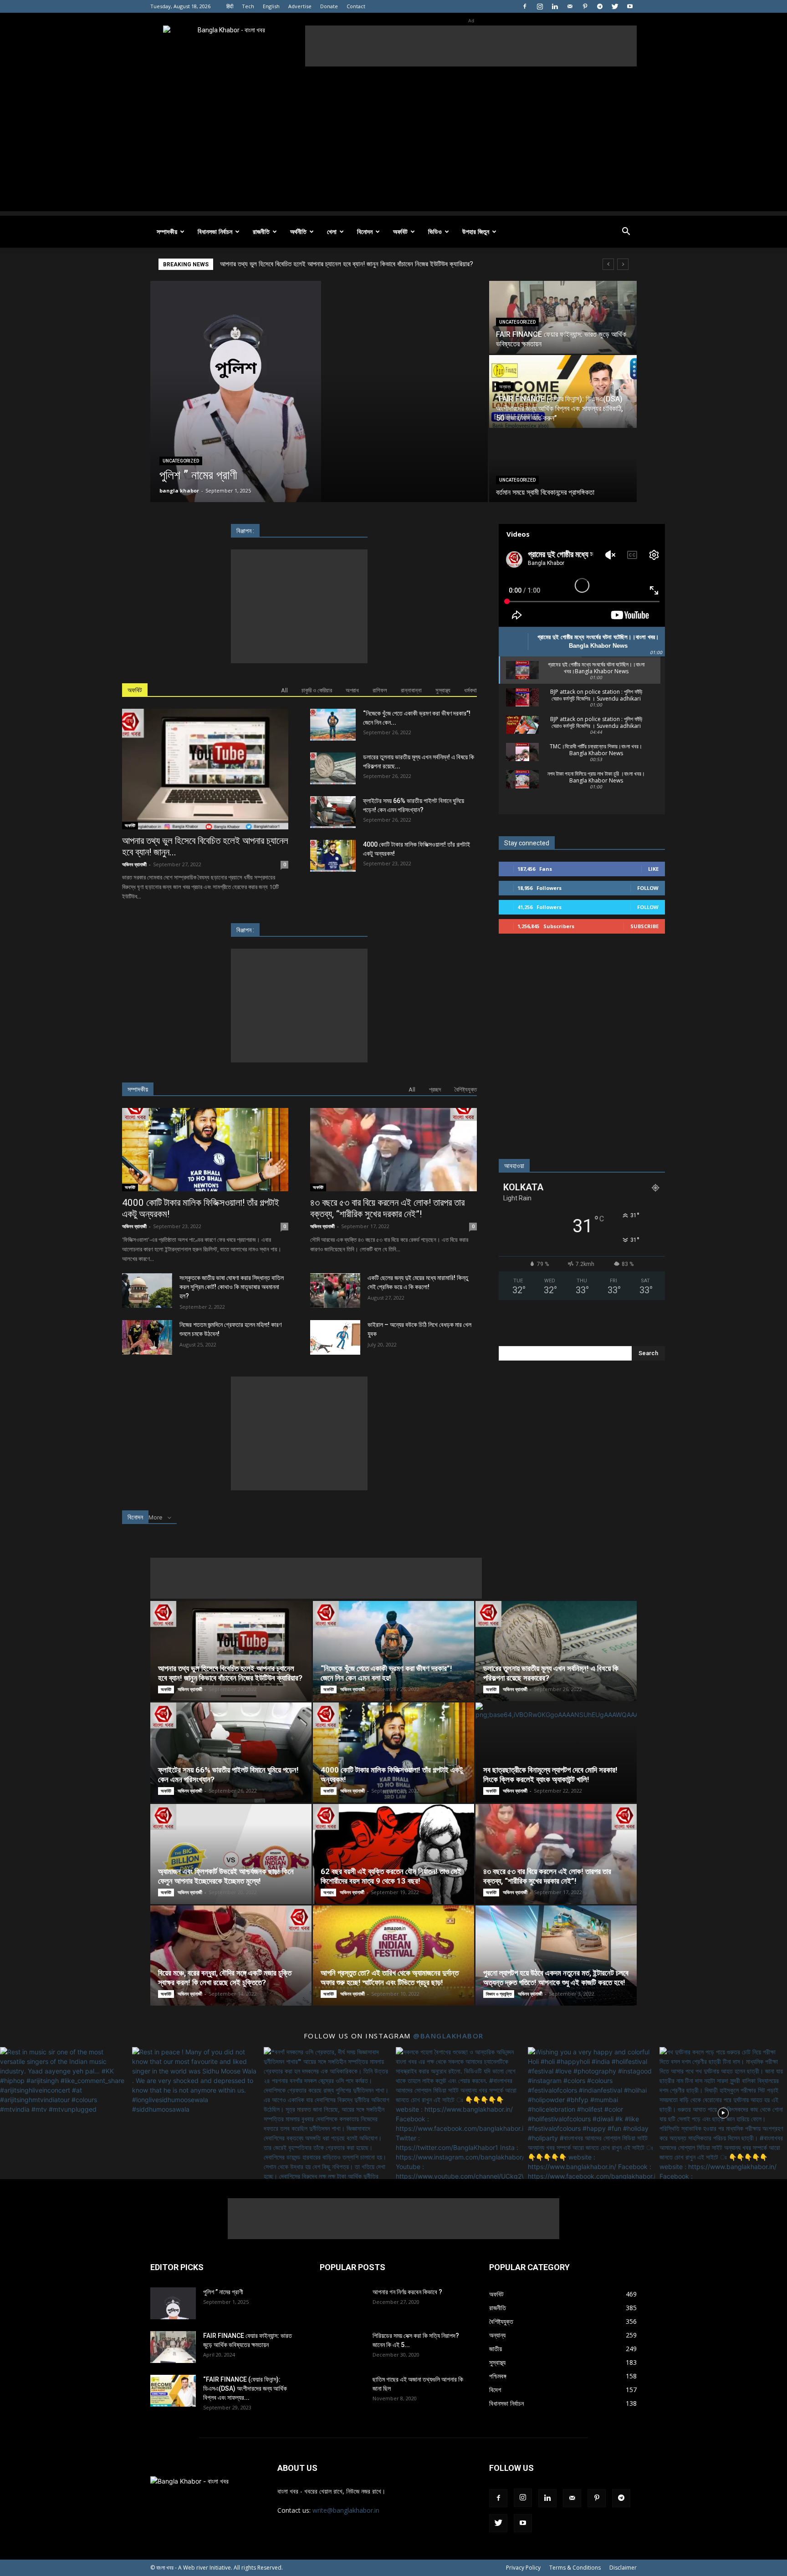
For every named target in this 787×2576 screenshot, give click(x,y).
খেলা (332, 231)
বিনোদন (365, 231)
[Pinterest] (585, 6)
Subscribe (644, 926)
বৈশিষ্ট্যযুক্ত (466, 1090)
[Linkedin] (555, 6)
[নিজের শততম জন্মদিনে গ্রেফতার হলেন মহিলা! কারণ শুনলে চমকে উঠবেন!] (147, 1338)
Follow (648, 888)
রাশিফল (380, 690)
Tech (248, 6)
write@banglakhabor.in (346, 2510)
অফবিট (400, 231)
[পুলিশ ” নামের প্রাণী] (319, 391)
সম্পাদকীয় (167, 231)
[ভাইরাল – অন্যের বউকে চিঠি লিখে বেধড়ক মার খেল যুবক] (335, 1338)
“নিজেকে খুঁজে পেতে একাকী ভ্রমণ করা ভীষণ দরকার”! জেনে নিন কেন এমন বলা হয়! (386, 1673)
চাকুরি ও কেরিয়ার (317, 690)
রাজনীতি (261, 231)
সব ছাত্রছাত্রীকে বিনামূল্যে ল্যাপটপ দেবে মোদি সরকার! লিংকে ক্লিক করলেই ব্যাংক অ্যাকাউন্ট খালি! (550, 1775)
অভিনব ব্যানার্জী (134, 864)
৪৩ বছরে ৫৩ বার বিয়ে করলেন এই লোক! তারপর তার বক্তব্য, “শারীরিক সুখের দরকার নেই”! (387, 1208)
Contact (356, 6)
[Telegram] (600, 6)
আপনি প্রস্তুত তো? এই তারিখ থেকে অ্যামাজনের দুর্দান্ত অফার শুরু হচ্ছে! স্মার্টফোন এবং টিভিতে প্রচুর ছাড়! (390, 1978)
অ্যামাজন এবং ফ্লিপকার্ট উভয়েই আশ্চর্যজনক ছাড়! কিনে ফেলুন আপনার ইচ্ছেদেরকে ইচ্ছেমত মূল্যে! (226, 1876)
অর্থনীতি (298, 231)
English (271, 6)
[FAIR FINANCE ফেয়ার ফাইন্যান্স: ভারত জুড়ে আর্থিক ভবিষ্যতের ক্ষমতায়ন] (563, 317)
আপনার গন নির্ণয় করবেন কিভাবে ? (407, 2292)
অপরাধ (352, 690)
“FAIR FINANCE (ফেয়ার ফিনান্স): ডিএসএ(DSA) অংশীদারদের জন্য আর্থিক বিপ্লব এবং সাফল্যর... (245, 2388)
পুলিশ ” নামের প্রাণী (223, 2292)
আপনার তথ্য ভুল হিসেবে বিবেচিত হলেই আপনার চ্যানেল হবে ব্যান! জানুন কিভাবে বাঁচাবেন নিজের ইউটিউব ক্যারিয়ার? (230, 1673)
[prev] (608, 264)
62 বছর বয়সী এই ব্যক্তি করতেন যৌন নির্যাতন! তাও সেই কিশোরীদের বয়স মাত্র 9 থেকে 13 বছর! (391, 1876)
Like (653, 869)
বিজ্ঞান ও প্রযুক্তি (499, 1994)
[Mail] (570, 6)
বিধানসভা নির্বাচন (215, 231)
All (284, 690)
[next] (623, 264)
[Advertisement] (471, 46)
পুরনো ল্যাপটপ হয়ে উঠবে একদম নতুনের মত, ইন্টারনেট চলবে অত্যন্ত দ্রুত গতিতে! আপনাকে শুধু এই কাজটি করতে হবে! (556, 1978)
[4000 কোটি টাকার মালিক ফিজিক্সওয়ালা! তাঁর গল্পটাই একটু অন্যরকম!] (333, 856)
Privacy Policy (523, 2568)
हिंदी (230, 6)
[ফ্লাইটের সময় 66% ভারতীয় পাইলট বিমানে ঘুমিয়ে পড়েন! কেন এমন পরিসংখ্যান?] (333, 812)
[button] (626, 232)
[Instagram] (540, 6)
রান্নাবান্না (411, 690)
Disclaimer (623, 2568)
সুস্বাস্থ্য (443, 690)
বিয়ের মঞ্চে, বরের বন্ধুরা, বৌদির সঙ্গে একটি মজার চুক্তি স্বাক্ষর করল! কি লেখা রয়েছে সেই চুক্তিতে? (225, 1978)
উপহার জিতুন (476, 231)
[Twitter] (615, 6)
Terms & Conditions (575, 2568)
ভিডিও (435, 231)
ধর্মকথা (470, 690)
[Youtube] (630, 6)
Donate (329, 6)
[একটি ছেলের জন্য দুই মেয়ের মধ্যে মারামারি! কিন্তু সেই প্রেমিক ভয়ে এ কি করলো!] (335, 1291)
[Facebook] (525, 6)
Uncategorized (181, 461)
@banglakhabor (448, 2036)
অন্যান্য (505, 387)
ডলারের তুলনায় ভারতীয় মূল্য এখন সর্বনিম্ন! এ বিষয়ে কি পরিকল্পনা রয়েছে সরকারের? (312, 264)
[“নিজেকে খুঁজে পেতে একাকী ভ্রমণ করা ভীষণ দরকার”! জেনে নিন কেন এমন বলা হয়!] (333, 725)
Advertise (300, 6)
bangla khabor (179, 490)
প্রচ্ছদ (435, 1090)
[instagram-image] (64, 2111)
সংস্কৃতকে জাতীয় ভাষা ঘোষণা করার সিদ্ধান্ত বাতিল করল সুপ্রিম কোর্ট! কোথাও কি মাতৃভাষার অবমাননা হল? (232, 1287)
